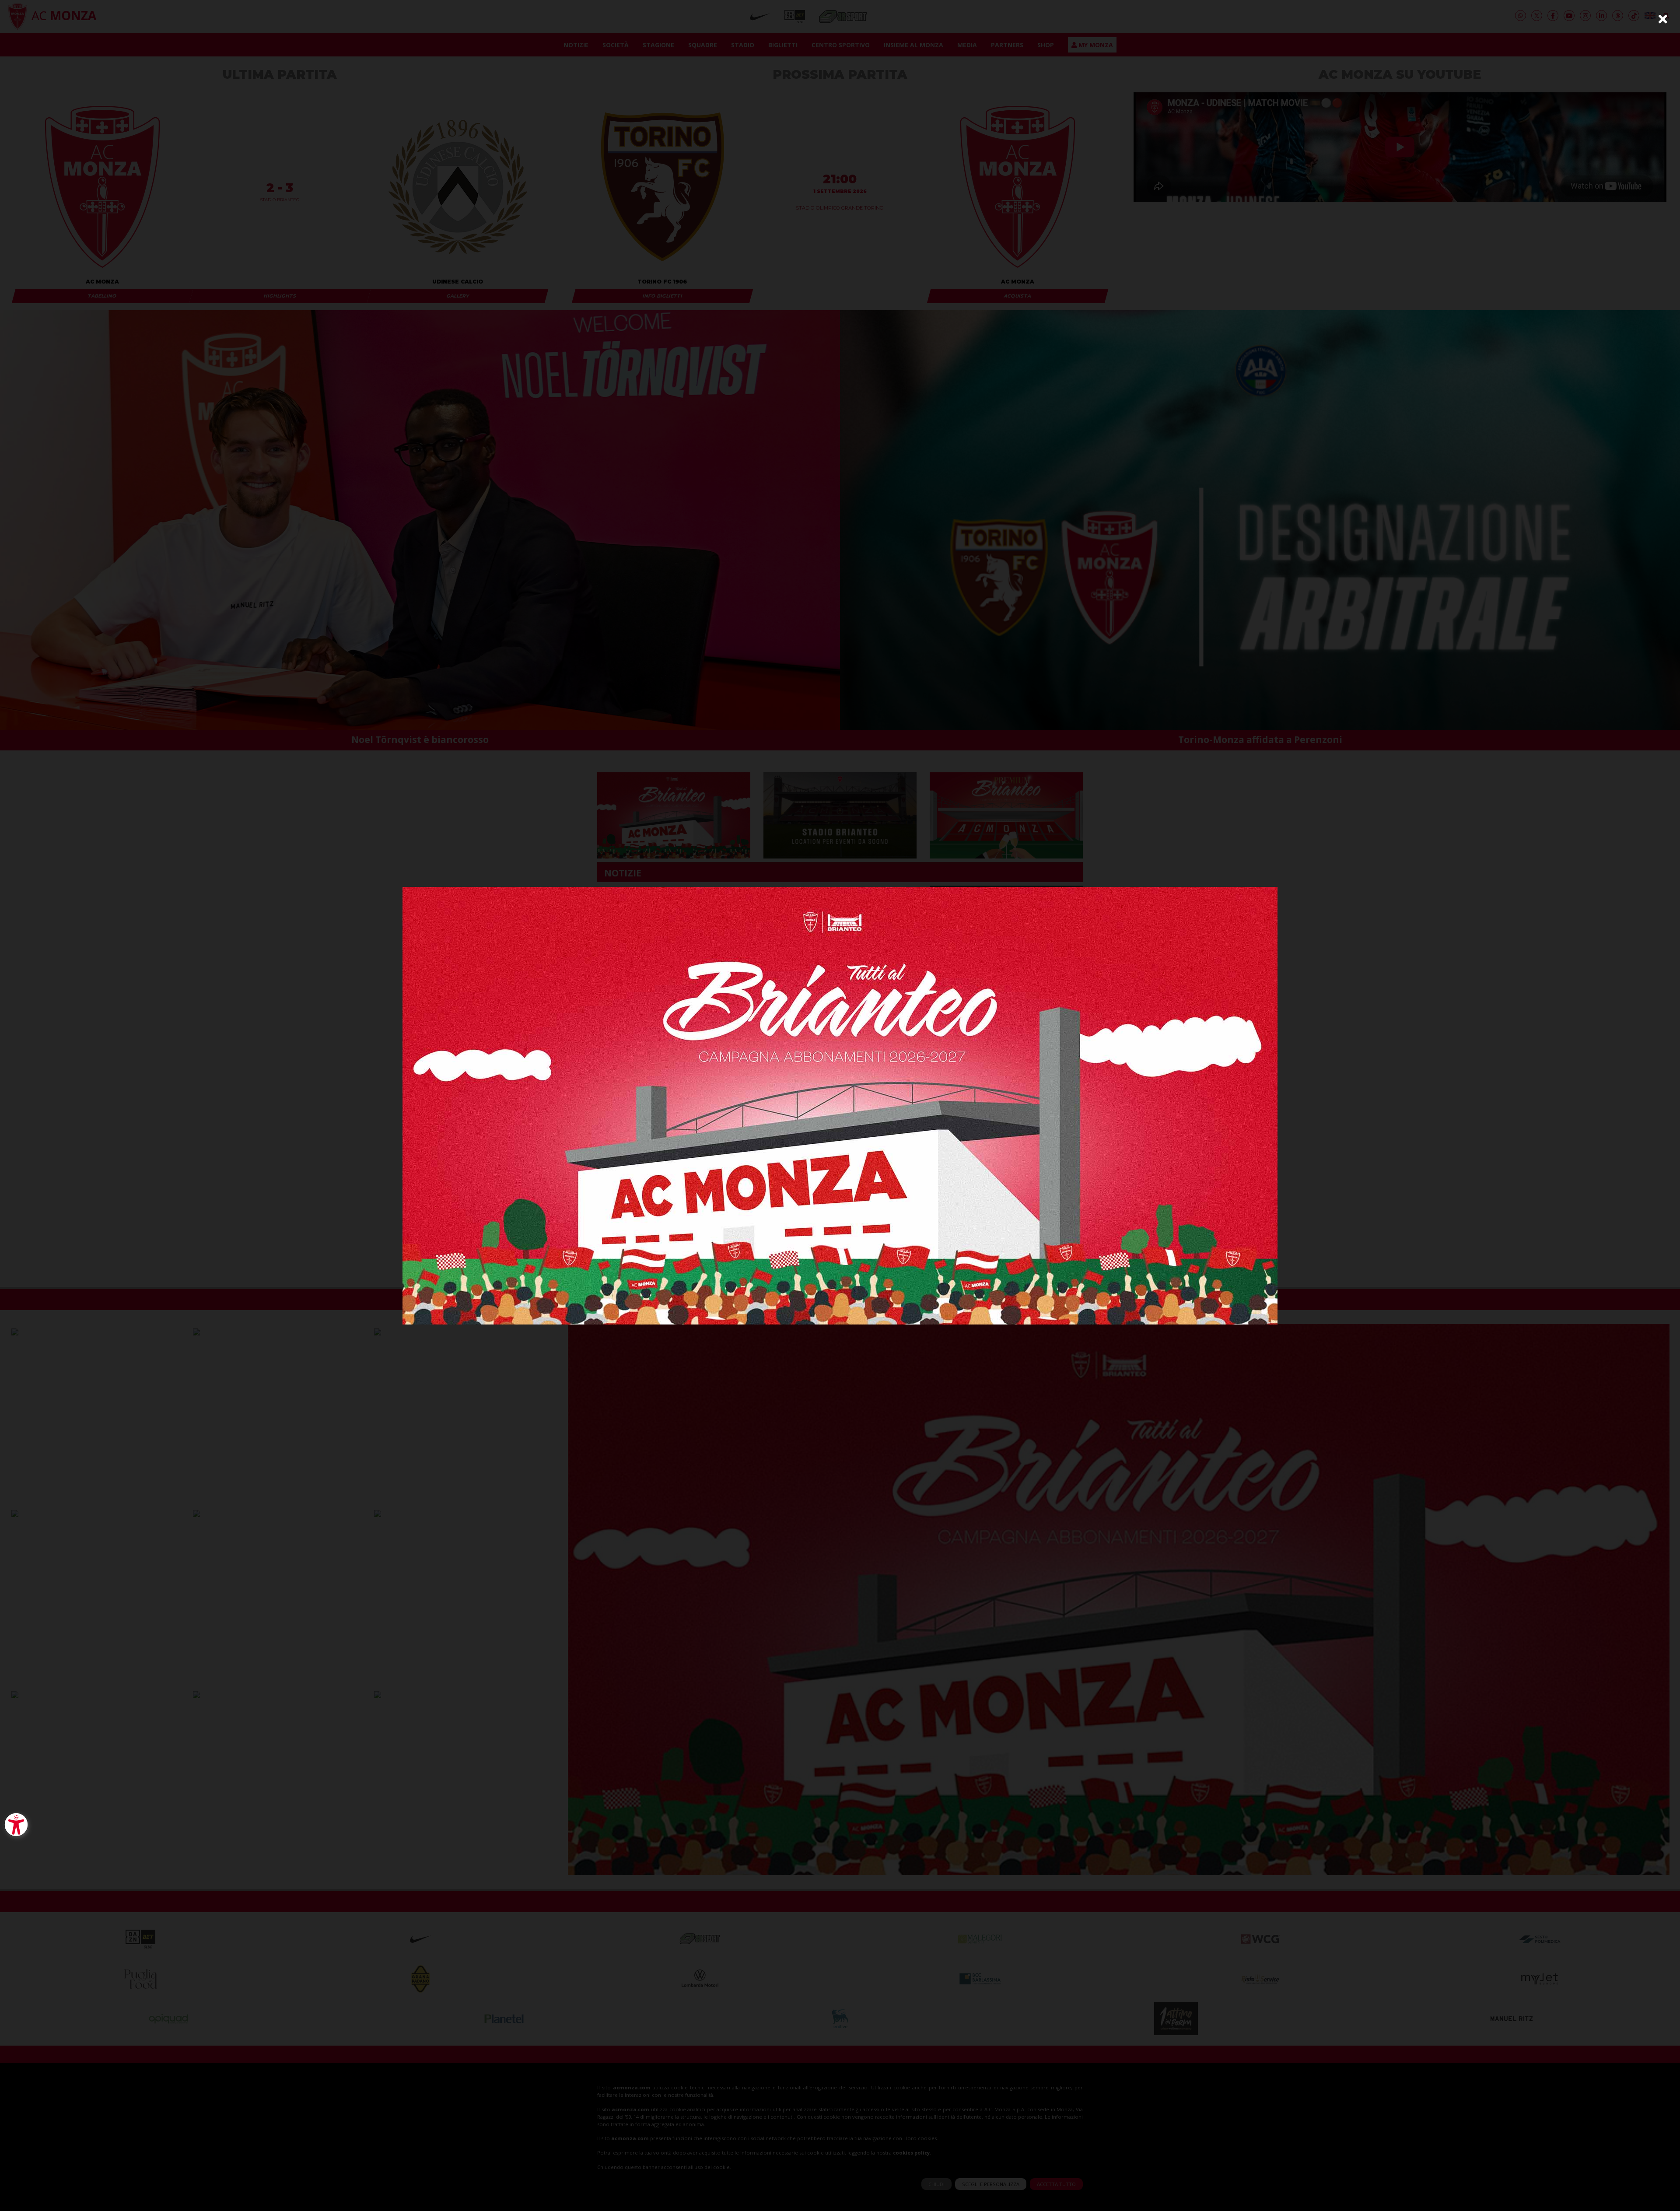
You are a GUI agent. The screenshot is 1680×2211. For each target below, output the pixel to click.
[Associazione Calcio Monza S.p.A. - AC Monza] (840, 1105)
